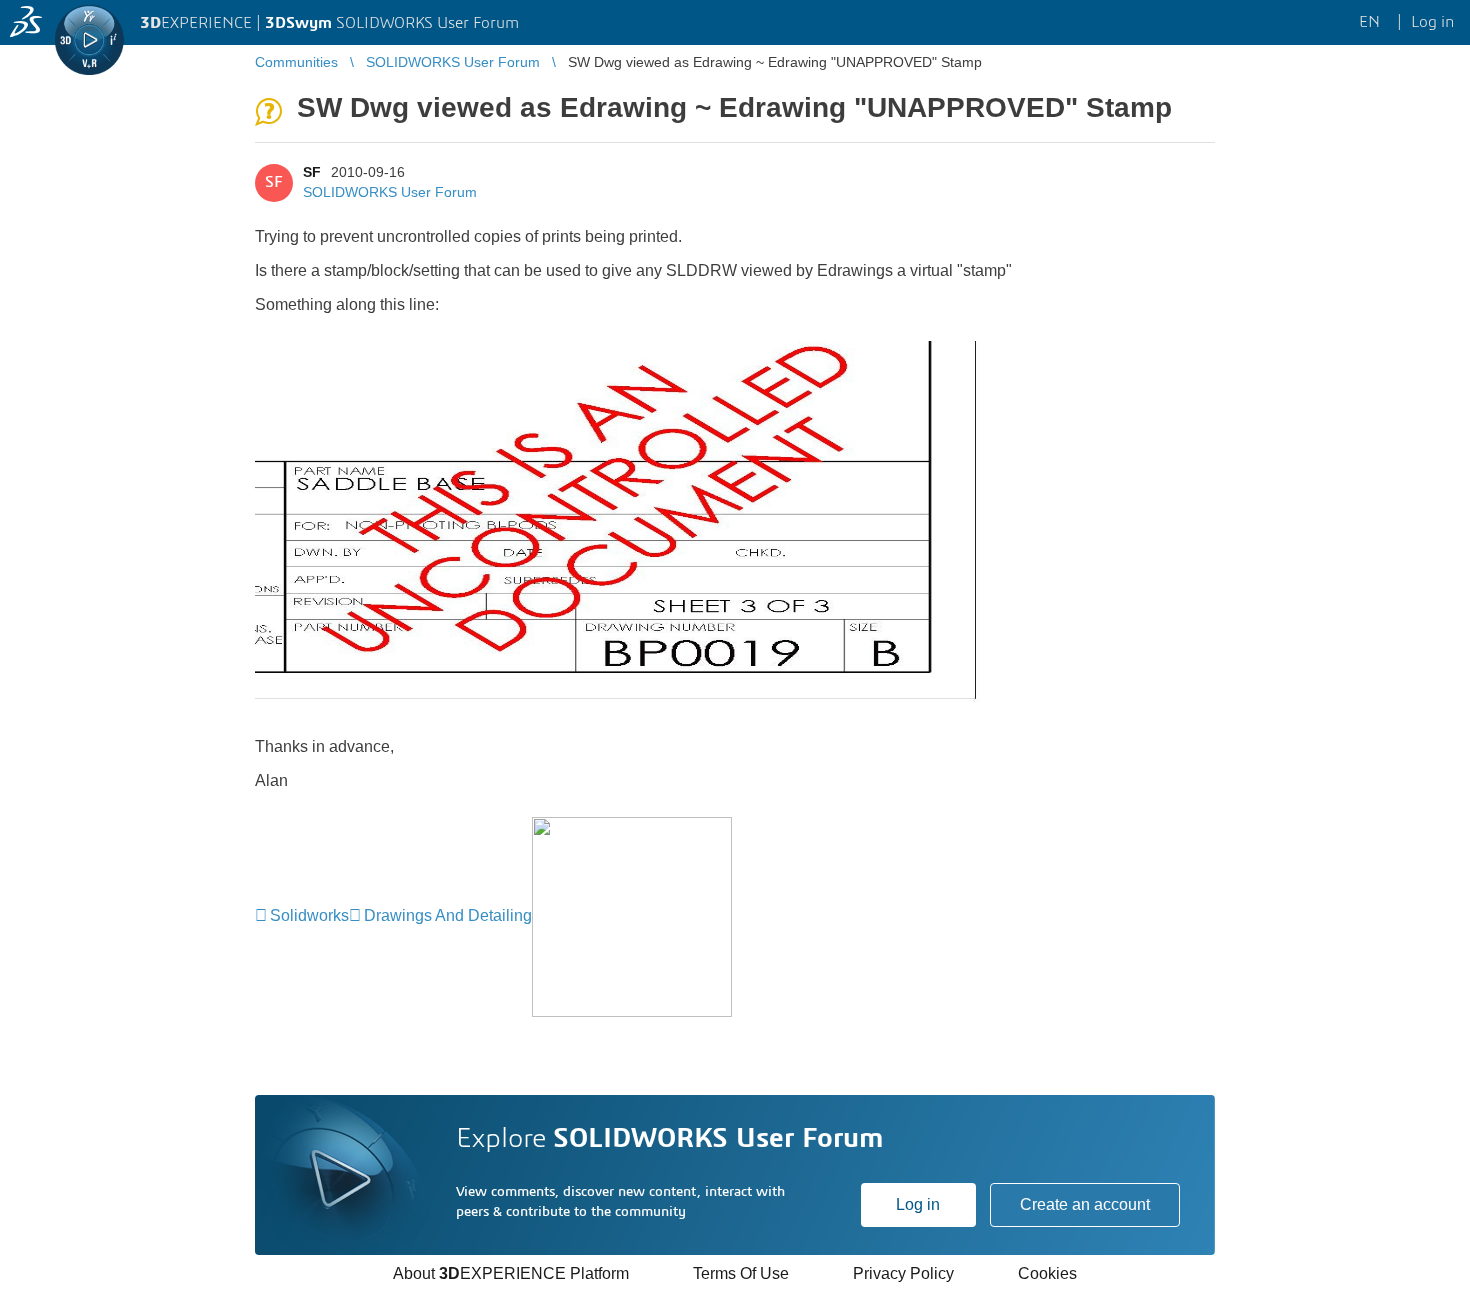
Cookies (1047, 1273)
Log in (918, 1204)
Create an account (1085, 1204)
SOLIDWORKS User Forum (390, 192)
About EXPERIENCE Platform (511, 1273)
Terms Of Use (741, 1273)
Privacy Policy (903, 1273)
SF (312, 172)
